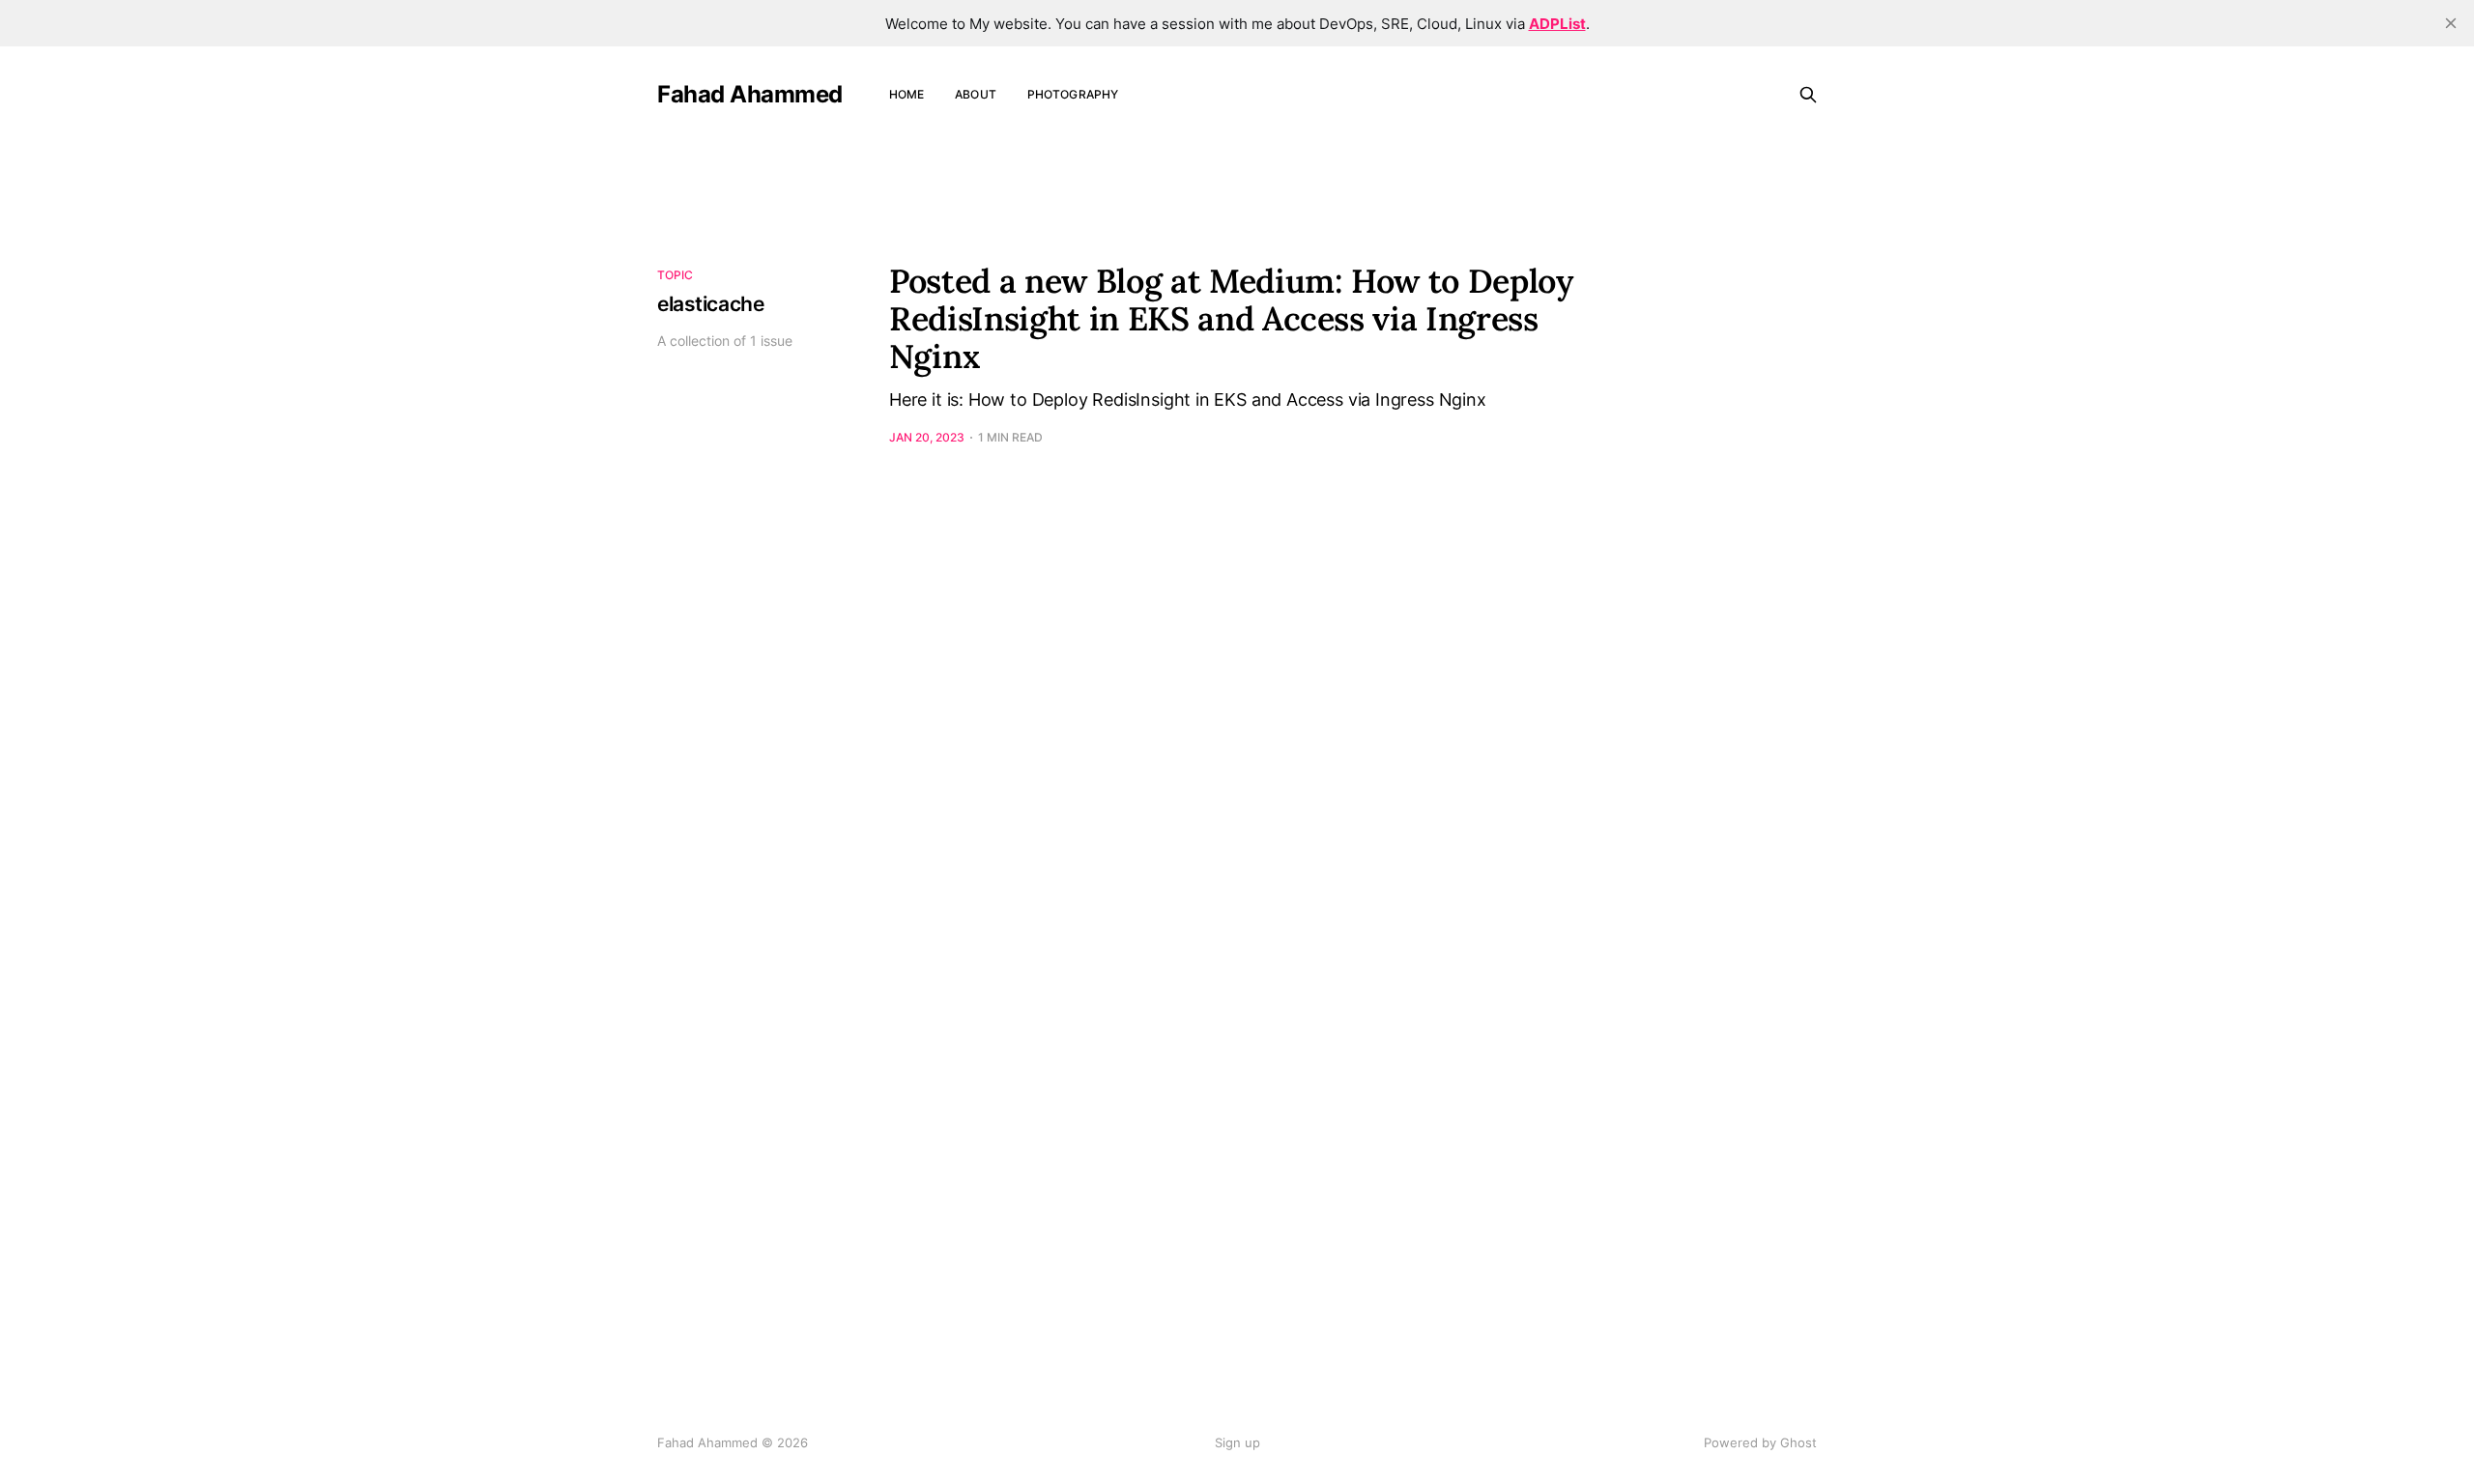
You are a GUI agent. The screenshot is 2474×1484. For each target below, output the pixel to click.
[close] (2451, 23)
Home (906, 94)
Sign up (1237, 1442)
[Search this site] (1808, 95)
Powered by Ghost (1760, 1442)
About (976, 94)
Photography (1073, 94)
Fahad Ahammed (750, 95)
